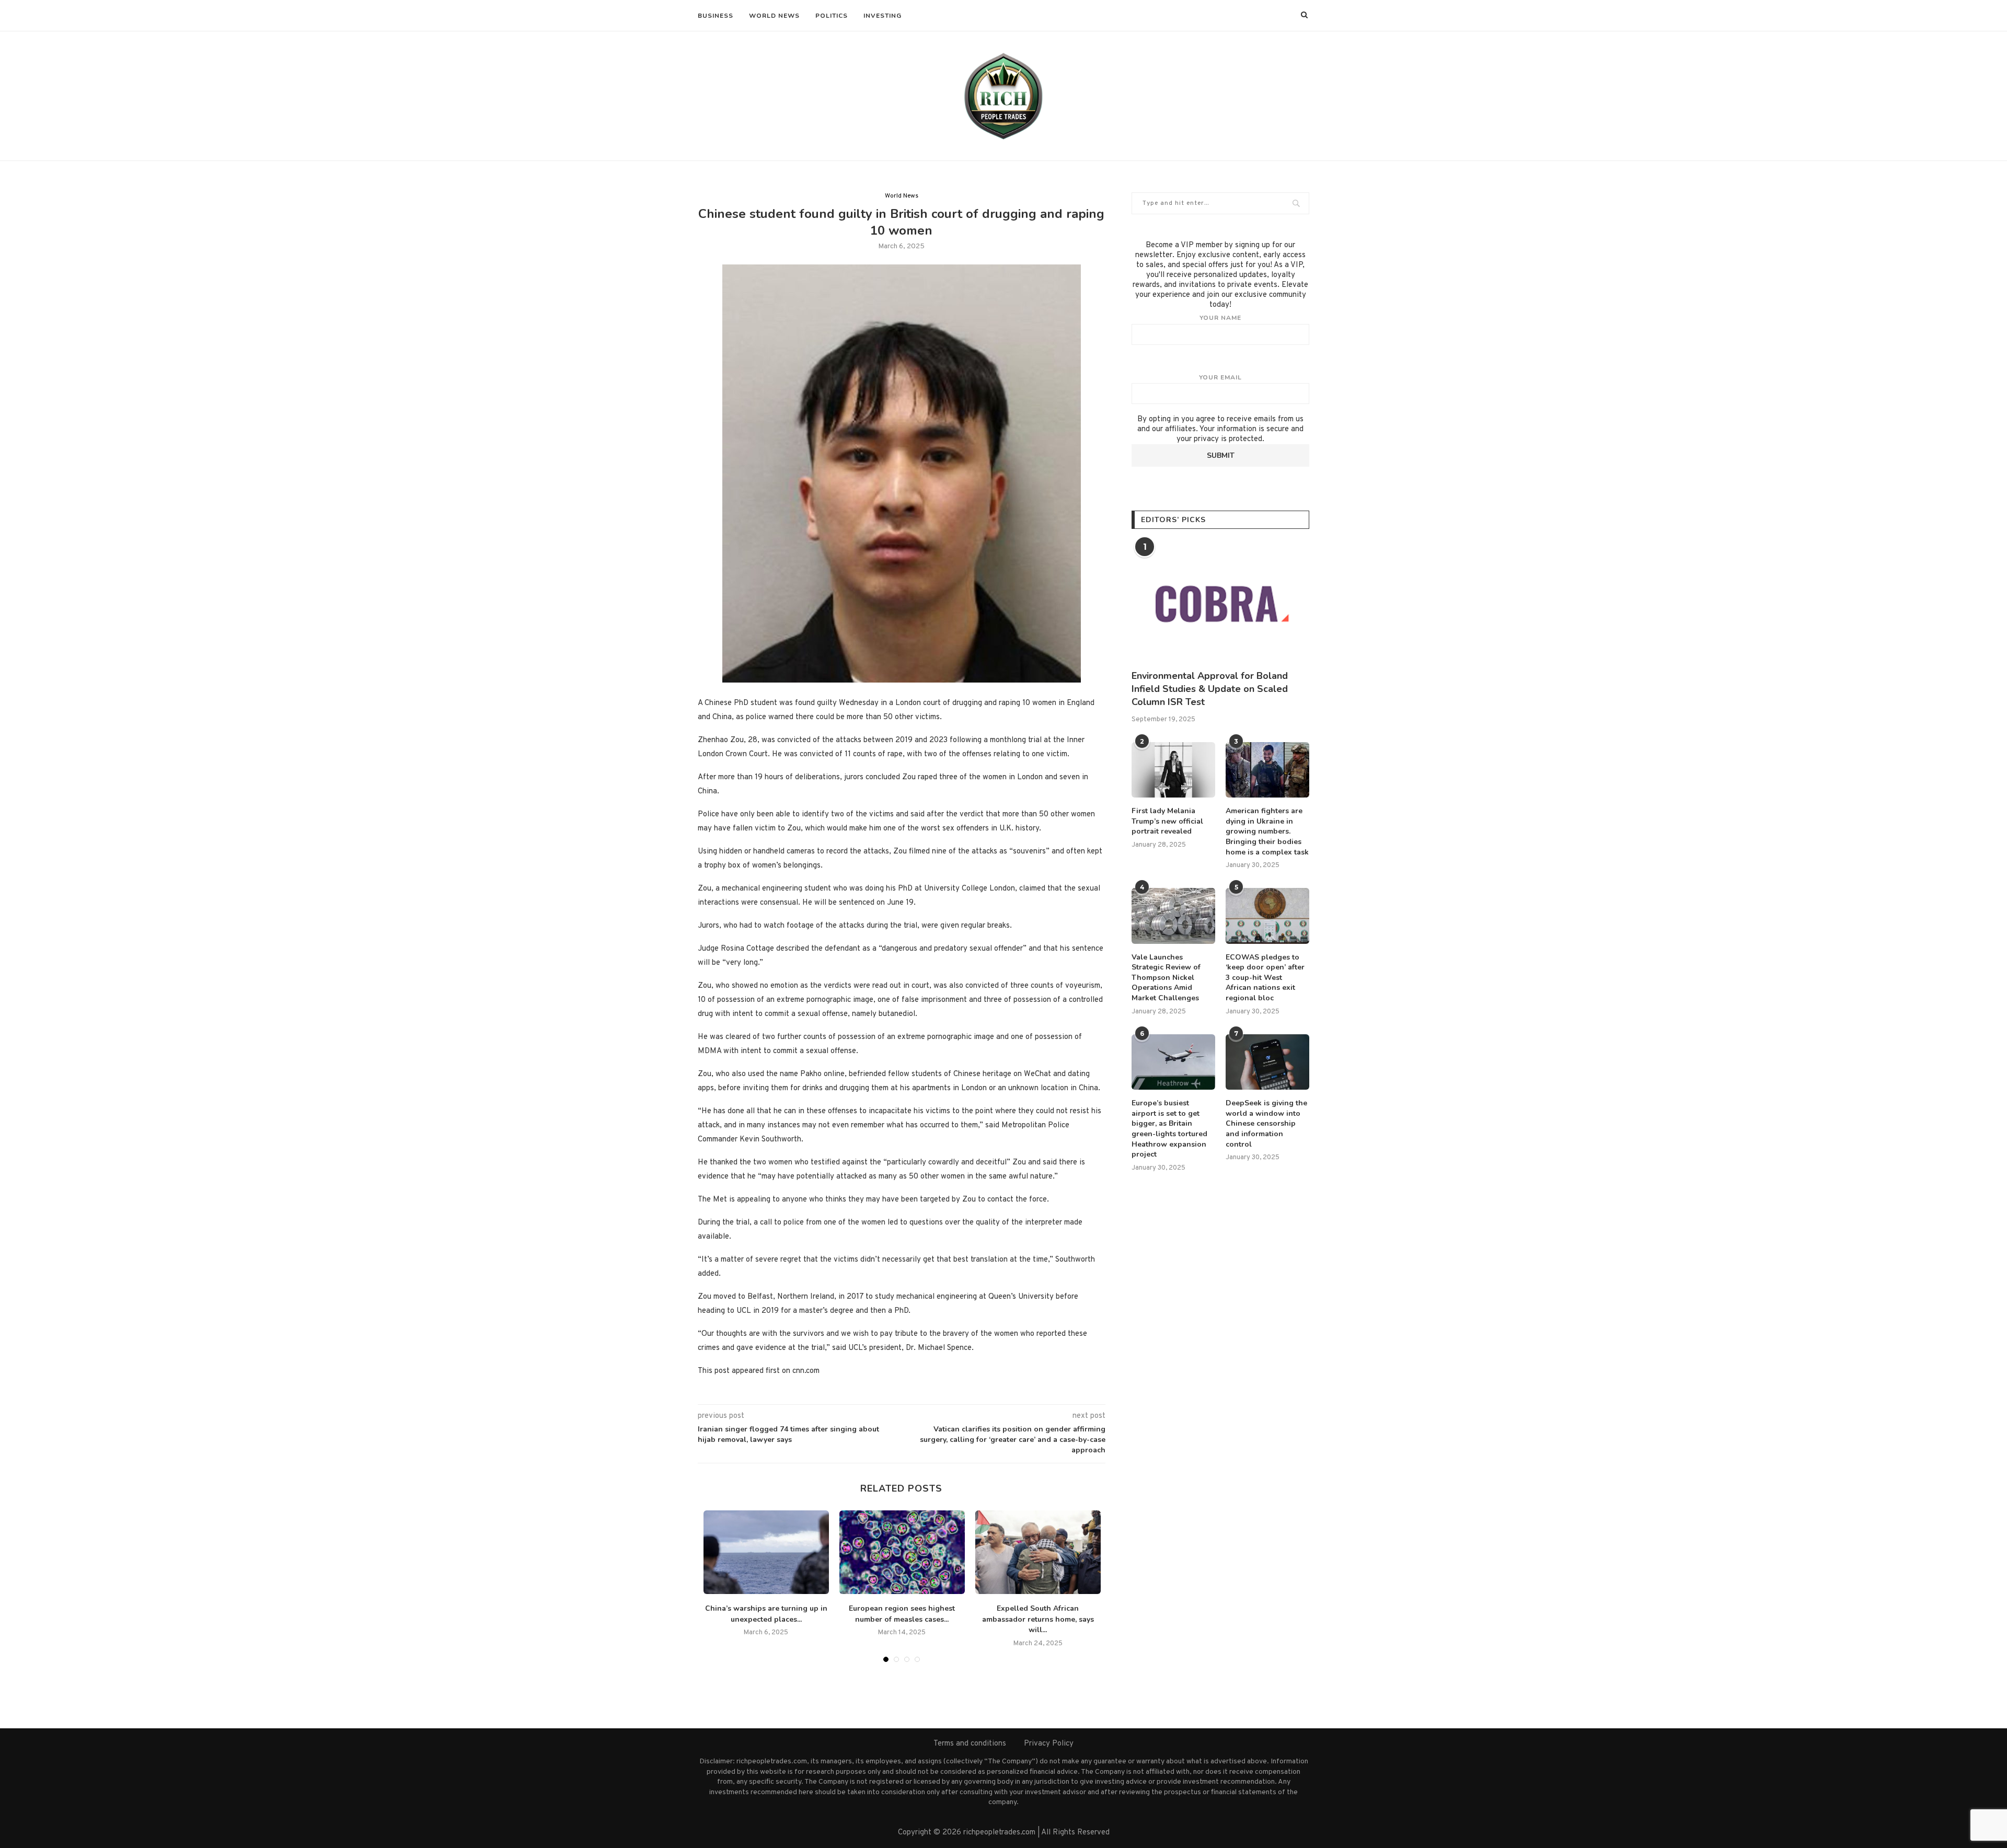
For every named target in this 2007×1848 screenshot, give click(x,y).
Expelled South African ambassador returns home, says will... (1038, 1619)
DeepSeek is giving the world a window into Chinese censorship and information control (1266, 1123)
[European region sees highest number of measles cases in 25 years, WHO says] (902, 1552)
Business (716, 16)
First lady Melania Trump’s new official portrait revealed (1167, 821)
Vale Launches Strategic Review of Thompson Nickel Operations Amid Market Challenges (1166, 978)
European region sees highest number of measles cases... (902, 1614)
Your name (1220, 318)
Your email (1220, 377)
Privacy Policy (1049, 1744)
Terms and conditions (970, 1744)
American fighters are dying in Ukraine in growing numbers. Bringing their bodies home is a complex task (1267, 831)
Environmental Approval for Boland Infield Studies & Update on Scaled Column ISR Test (1210, 689)
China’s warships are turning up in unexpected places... (766, 1614)
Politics (832, 16)
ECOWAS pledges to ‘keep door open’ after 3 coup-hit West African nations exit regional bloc (1265, 978)
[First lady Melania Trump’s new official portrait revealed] (1173, 770)
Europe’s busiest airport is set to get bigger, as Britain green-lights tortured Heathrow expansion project (1169, 1129)
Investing (883, 16)
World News (774, 16)
